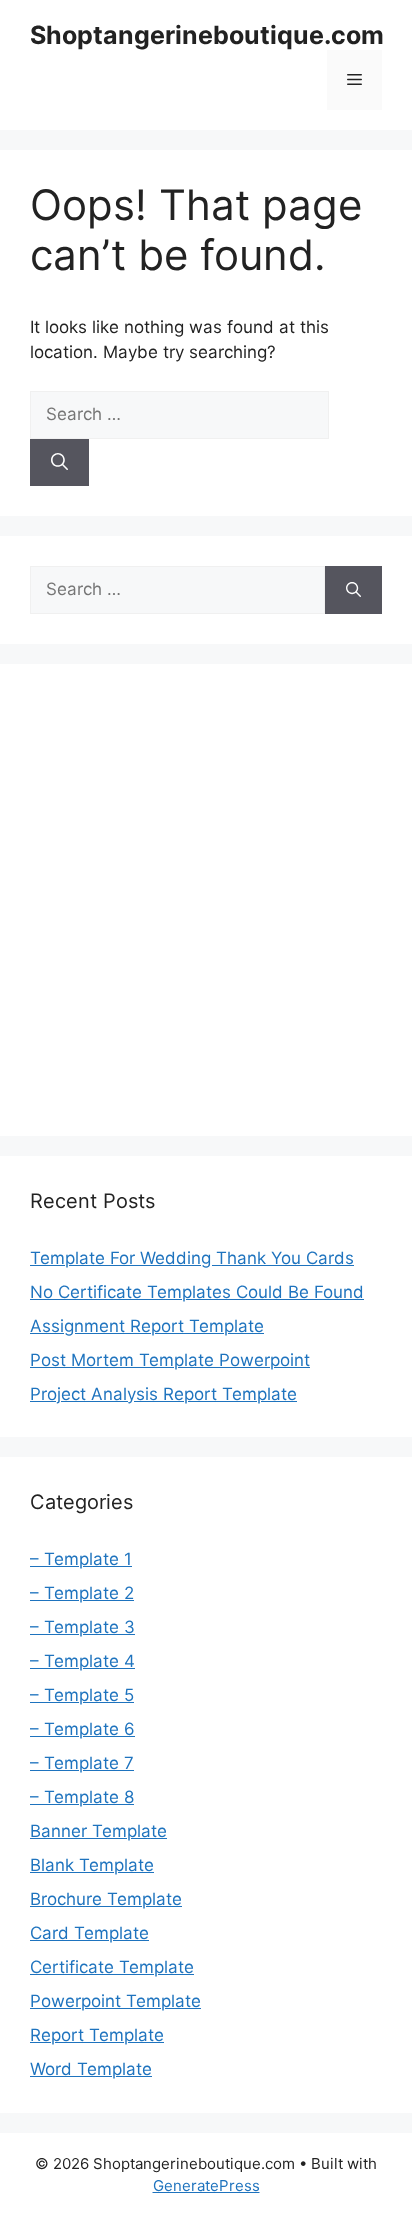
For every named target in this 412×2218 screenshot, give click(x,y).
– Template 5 (82, 1695)
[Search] (59, 463)
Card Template (89, 1933)
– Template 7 (82, 1763)
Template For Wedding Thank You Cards (192, 1258)
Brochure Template (106, 1899)
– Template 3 (82, 1627)
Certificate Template (112, 1967)
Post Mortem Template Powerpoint (170, 1360)
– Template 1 (81, 1559)
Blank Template (92, 1865)
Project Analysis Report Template (163, 1394)
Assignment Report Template (147, 1326)
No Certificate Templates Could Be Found (197, 1292)
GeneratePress (206, 2185)
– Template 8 (82, 1797)
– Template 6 (82, 1729)
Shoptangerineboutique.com (207, 35)
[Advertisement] (206, 900)
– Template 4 (82, 1661)
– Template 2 (82, 1593)
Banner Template (98, 1831)
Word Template (91, 2069)
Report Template (97, 2035)
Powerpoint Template (115, 2001)
